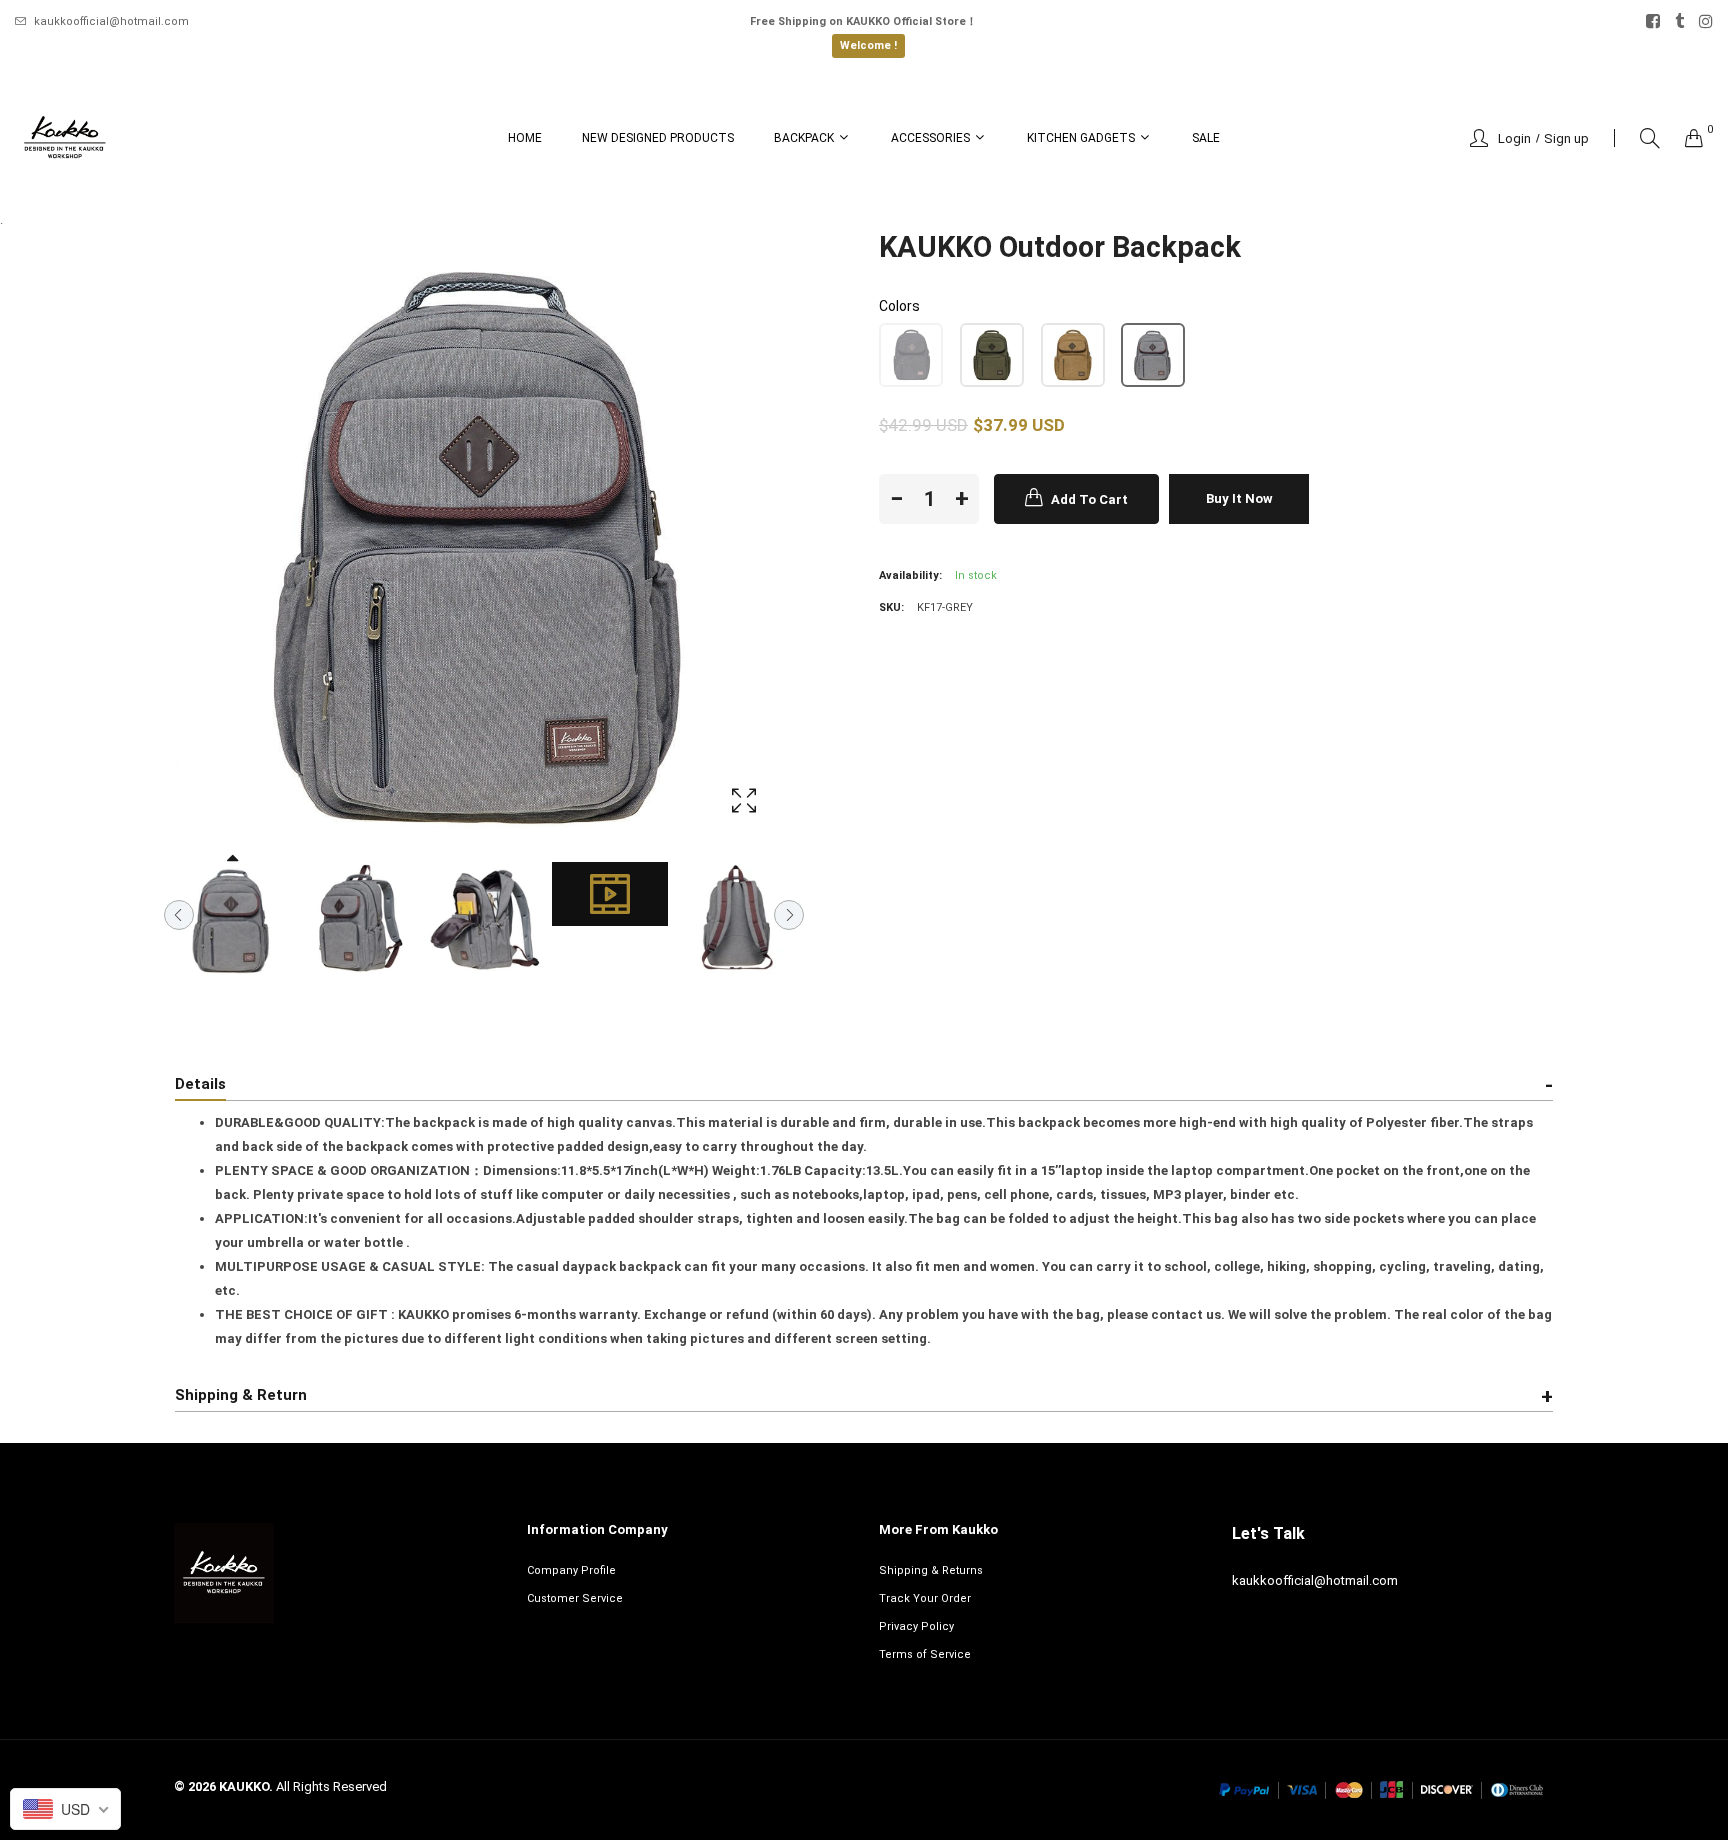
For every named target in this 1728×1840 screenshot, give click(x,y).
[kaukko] (65, 138)
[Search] (1650, 138)
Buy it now (1239, 498)
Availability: (910, 575)
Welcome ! (868, 45)
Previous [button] (179, 915)
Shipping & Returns (931, 1570)
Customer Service (575, 1598)
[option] (232, 920)
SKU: (891, 607)
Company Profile (571, 1570)
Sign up (1566, 139)
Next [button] (789, 915)
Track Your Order (925, 1598)
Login (1514, 139)
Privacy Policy (916, 1626)
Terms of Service (925, 1654)
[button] (911, 355)
